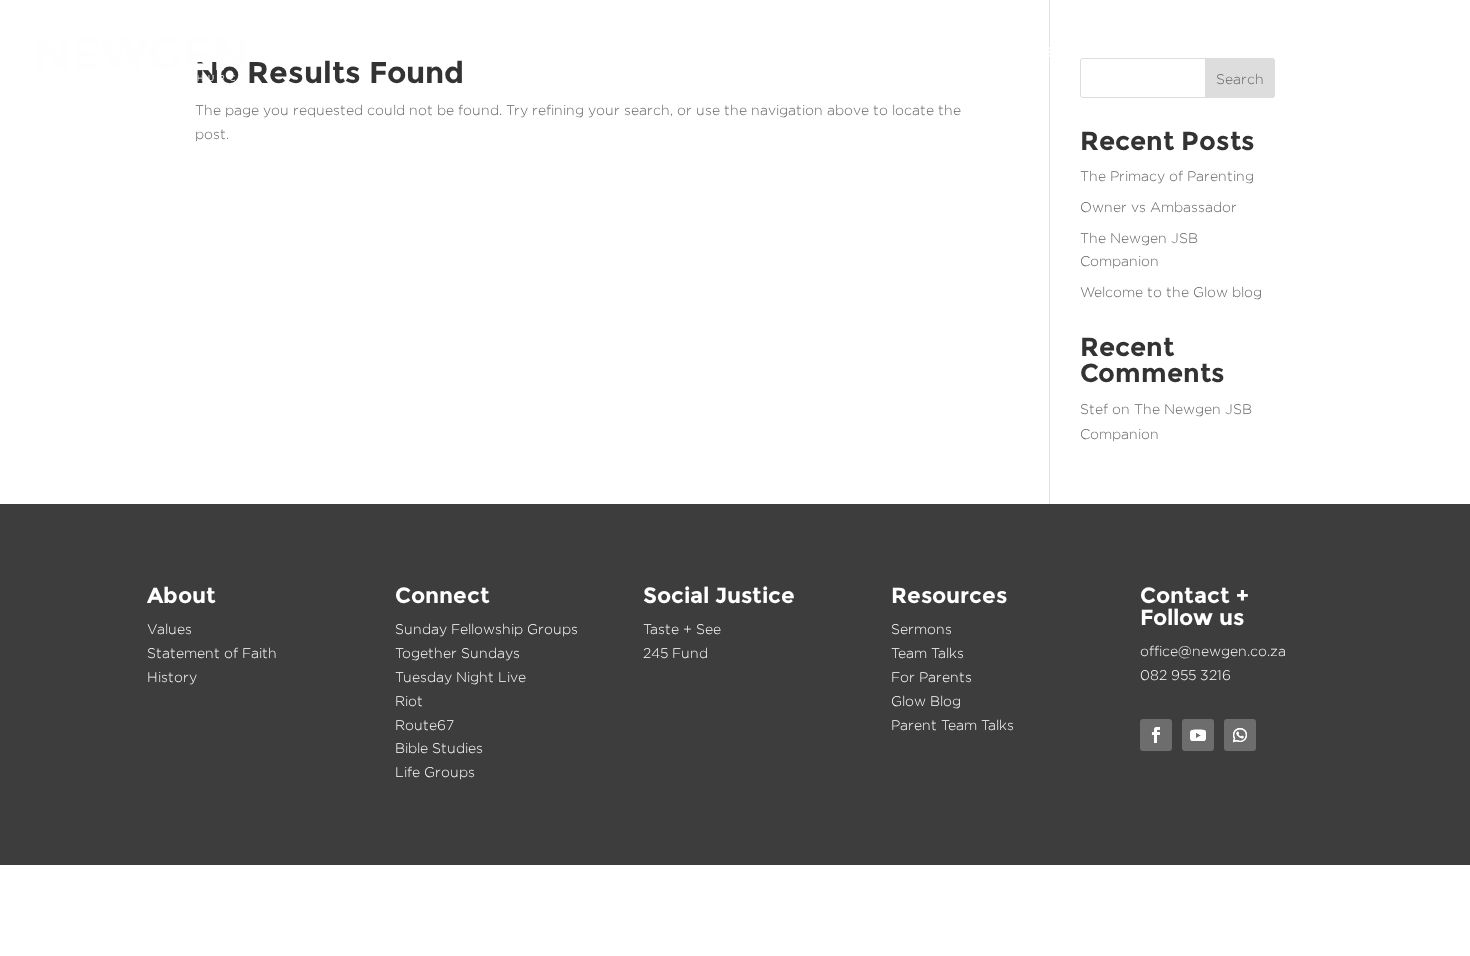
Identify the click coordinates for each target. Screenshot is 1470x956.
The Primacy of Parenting (1167, 175)
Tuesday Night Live (460, 676)
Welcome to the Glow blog (1171, 291)
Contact (1332, 53)
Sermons (921, 628)
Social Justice (1104, 53)
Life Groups (435, 771)
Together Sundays (457, 652)
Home (832, 53)
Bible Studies (439, 747)
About (903, 53)
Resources (1230, 53)
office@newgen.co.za (1213, 650)
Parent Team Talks (952, 724)
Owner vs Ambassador (1158, 206)
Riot (409, 700)
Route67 (424, 724)
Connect (987, 53)
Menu (1411, 53)
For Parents (931, 676)
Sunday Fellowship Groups (486, 628)
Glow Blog (926, 700)
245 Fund (675, 652)
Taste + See (682, 628)
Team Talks (927, 652)
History (172, 676)
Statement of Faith (212, 652)
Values (169, 628)
